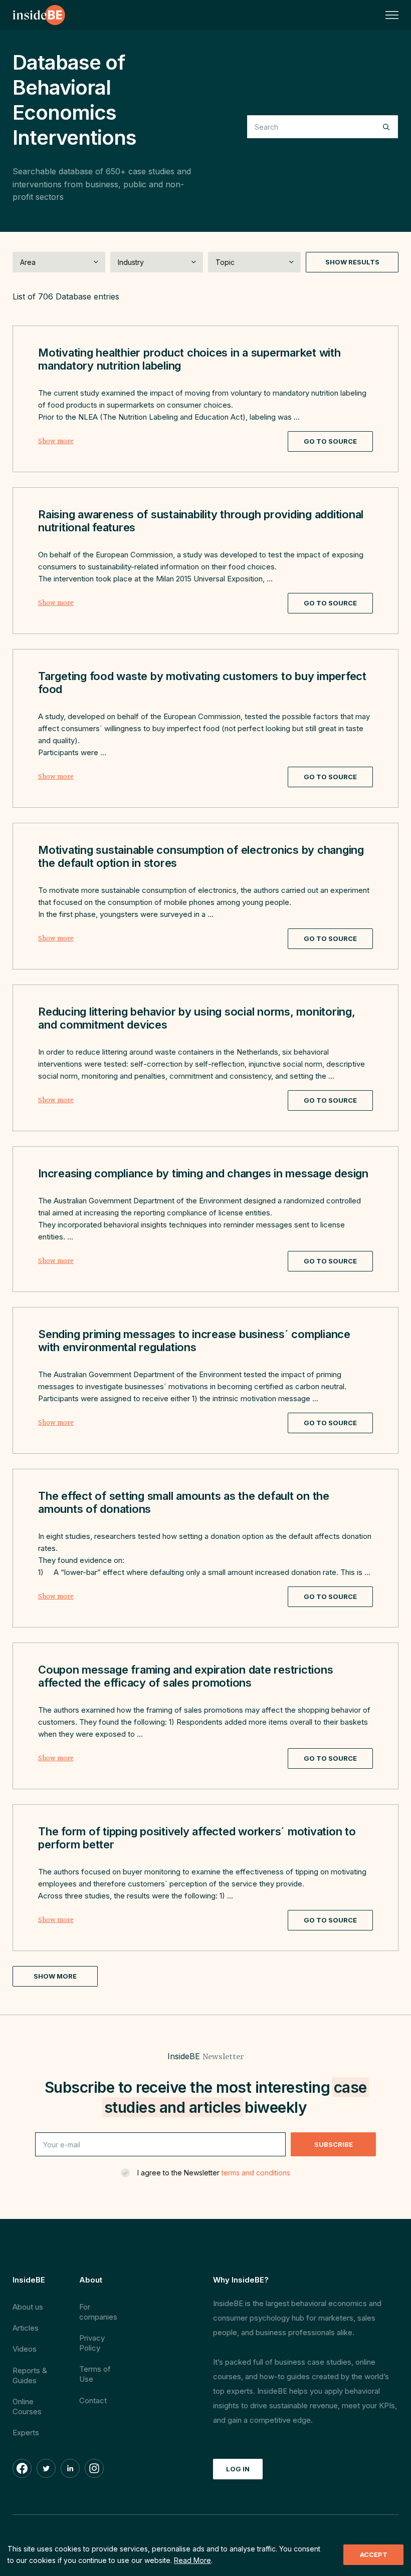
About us (28, 2307)
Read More (192, 2560)
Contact (93, 2400)
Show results (352, 262)
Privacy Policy (92, 2343)
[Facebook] (22, 2468)
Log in (238, 2469)
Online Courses (27, 2406)
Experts (26, 2433)
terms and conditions (256, 2173)
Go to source (330, 441)
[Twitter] (46, 2468)
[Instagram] (94, 2468)
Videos (25, 2349)
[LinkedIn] (70, 2468)
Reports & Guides (30, 2375)
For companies (98, 2312)
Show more (56, 441)
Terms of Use (95, 2374)
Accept (374, 2554)
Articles (26, 2328)
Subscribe (334, 2144)
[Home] (40, 15)
